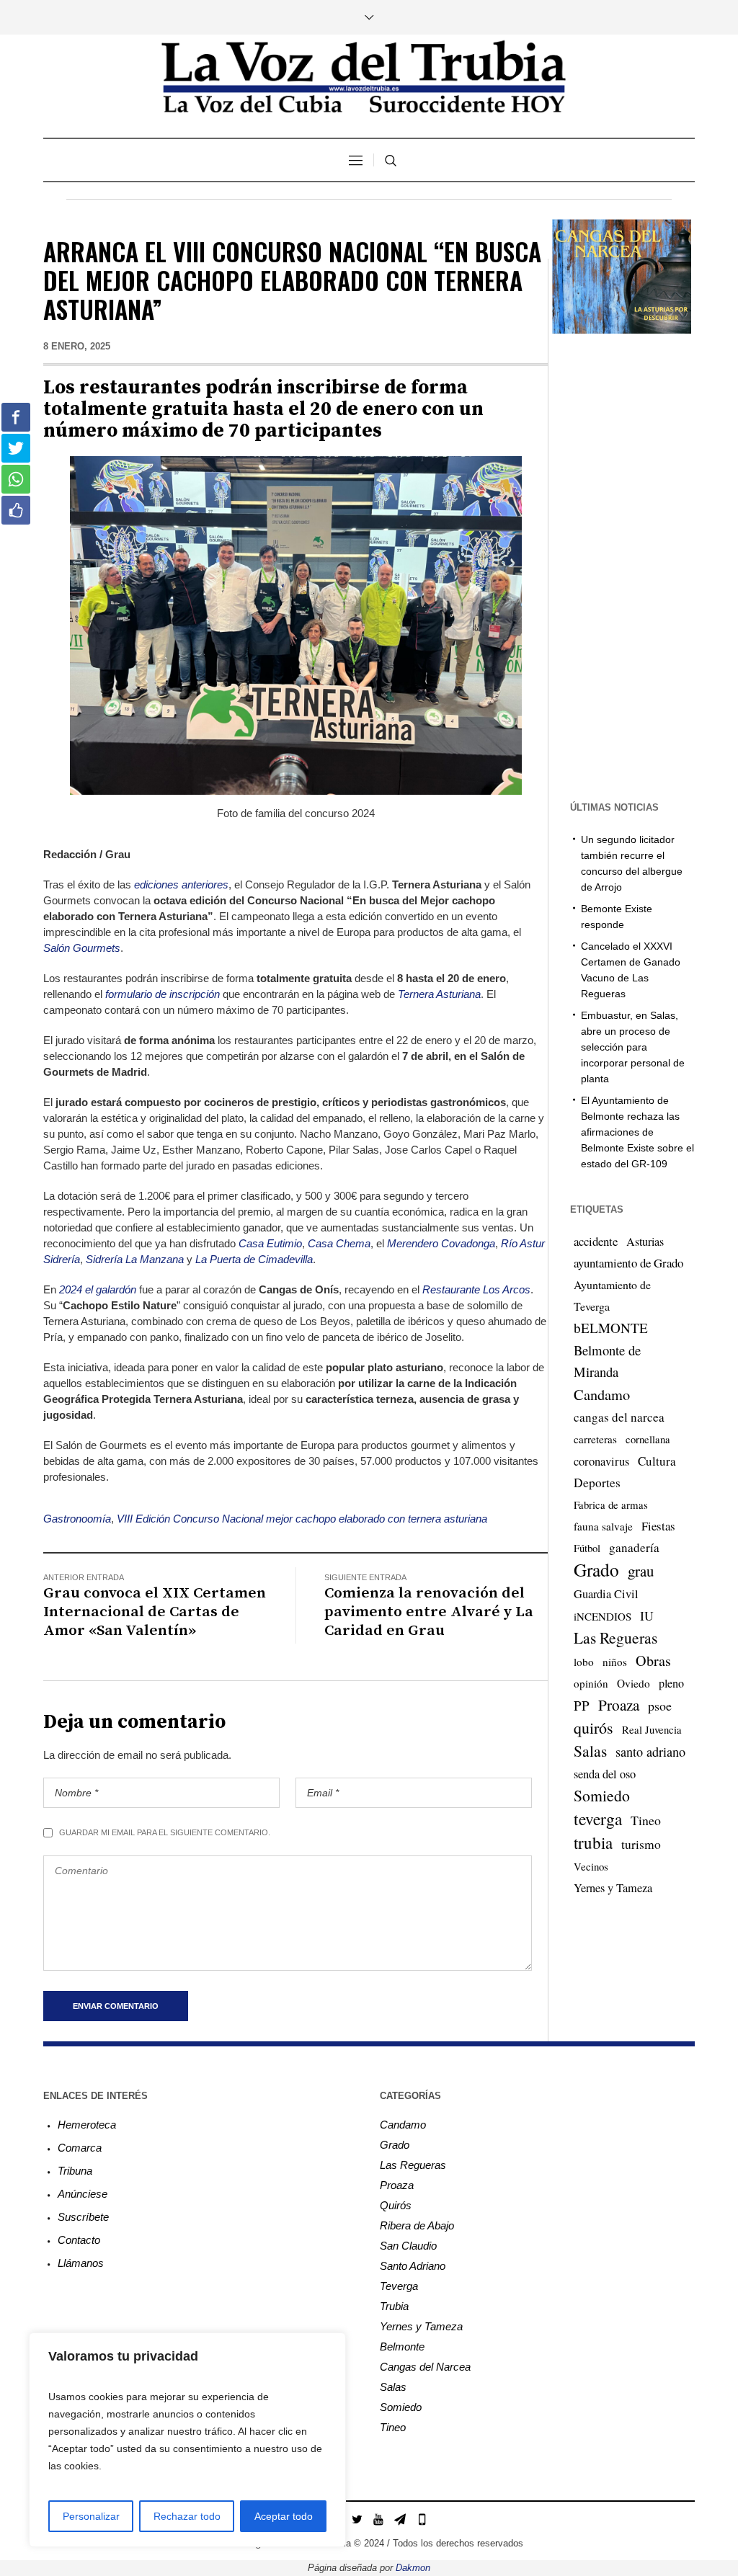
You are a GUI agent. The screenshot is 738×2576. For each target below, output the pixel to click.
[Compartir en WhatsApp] (16, 479)
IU (647, 1615)
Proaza (619, 1705)
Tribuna (75, 2171)
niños (615, 1662)
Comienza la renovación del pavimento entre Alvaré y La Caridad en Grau (429, 1612)
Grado (596, 1569)
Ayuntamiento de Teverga (612, 1295)
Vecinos (591, 1866)
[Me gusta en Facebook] (16, 510)
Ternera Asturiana (439, 994)
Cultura (657, 1461)
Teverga (399, 2286)
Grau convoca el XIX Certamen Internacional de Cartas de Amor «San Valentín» (155, 1612)
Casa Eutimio (270, 1243)
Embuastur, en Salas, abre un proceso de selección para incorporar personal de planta (633, 1047)
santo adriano (650, 1752)
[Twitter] (357, 2519)
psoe (660, 1706)
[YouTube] (378, 2519)
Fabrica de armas (611, 1505)
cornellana (648, 1439)
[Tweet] (16, 448)
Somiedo (602, 1795)
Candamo (602, 1394)
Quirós (396, 2205)
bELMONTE (611, 1328)
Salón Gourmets (82, 948)
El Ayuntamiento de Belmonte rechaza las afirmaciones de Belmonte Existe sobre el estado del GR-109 (637, 1132)
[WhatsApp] (422, 2519)
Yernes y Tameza (613, 1888)
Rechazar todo (187, 2516)
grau (641, 1571)
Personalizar (91, 2516)
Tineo (646, 1820)
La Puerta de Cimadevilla (254, 1259)
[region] (187, 2440)
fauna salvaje (603, 1526)
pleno (671, 1683)
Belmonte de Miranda (607, 1361)
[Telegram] (400, 2519)
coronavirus (601, 1461)
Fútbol (587, 1548)
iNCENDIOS (603, 1616)
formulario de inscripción (163, 994)
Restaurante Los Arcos (476, 1289)
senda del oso (605, 1774)
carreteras (595, 1439)
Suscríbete (83, 2217)
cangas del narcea (619, 1417)
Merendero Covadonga (441, 1243)
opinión (591, 1683)
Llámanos (81, 2263)
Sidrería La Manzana (135, 1259)
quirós (593, 1728)
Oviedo (633, 1683)
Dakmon (413, 2568)
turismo (641, 1844)
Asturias (645, 1242)
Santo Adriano (413, 2266)
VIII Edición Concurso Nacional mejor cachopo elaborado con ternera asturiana (302, 1519)
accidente (596, 1241)
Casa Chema (339, 1243)
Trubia (394, 2306)
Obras (653, 1661)
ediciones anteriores (181, 884)
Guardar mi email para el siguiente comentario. (165, 1832)
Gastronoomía (77, 1519)
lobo (584, 1662)
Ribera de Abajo (417, 2225)
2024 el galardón (98, 1289)
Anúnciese (83, 2194)
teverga (598, 1819)
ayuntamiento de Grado (628, 1263)
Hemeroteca (87, 2125)
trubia (593, 1842)
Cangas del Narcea (425, 2367)
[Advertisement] (643, 566)
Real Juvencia (652, 1729)
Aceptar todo (284, 2516)
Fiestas (658, 1526)
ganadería (634, 1547)
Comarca (80, 2148)
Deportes (597, 1483)
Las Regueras (615, 1637)
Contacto (79, 2240)
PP (582, 1705)
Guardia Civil (606, 1594)
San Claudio (408, 2246)
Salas (590, 1751)
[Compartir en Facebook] (16, 417)
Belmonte (402, 2347)
